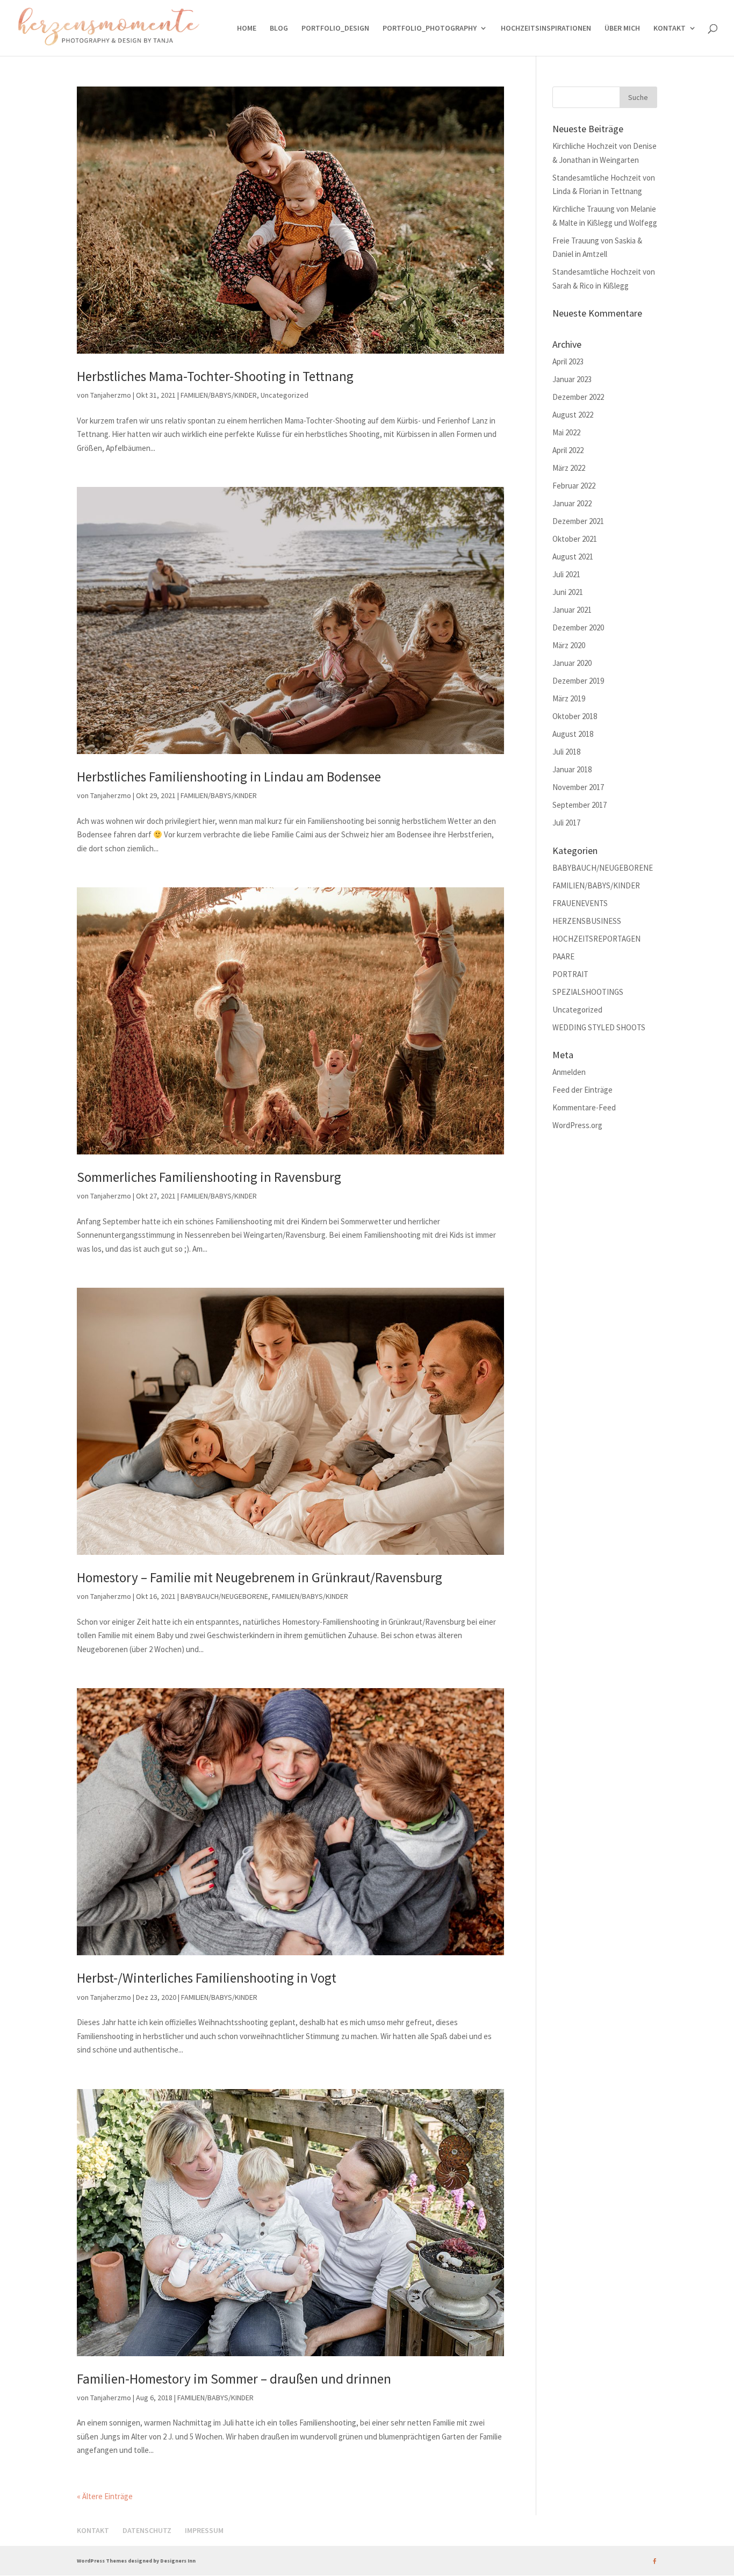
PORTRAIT (570, 974)
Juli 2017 (566, 823)
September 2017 (580, 805)
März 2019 (569, 698)
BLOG (279, 28)
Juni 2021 (568, 592)
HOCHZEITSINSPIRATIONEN (546, 28)
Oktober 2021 (575, 539)
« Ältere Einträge (105, 2496)
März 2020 (569, 645)
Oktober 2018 (575, 716)
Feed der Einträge (582, 1090)
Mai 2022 (566, 432)
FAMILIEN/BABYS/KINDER (219, 395)
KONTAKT (670, 28)
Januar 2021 (572, 610)
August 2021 (573, 557)
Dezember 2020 (578, 627)
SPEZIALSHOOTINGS (588, 992)
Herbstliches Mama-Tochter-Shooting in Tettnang (215, 376)
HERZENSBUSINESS (587, 921)
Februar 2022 (574, 486)
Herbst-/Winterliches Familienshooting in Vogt (207, 1978)
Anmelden (569, 1072)
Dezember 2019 (578, 681)
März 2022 (569, 468)
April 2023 (568, 361)
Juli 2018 (566, 752)
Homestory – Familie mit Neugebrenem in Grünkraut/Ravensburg (260, 1577)
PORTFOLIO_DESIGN (335, 28)
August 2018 (573, 734)
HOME (247, 28)
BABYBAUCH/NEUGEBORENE (224, 1596)
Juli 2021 (566, 574)
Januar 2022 (572, 503)
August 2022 (573, 415)
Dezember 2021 (578, 521)
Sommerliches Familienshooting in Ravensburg (209, 1177)
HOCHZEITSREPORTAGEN (596, 939)
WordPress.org (577, 1125)
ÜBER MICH (622, 28)
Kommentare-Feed (584, 1107)
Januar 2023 (572, 379)
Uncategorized (285, 395)
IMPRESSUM (204, 2530)
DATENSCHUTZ (147, 2530)
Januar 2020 (572, 663)
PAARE (563, 956)
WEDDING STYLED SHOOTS (599, 1027)
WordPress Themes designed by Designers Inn (136, 2561)
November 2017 (578, 787)
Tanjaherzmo (111, 395)
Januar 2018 (572, 769)
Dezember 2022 (578, 397)
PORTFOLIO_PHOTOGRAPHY (430, 28)
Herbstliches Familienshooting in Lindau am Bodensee (229, 777)
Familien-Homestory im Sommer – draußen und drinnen (234, 2379)
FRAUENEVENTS (580, 903)
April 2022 (568, 450)
